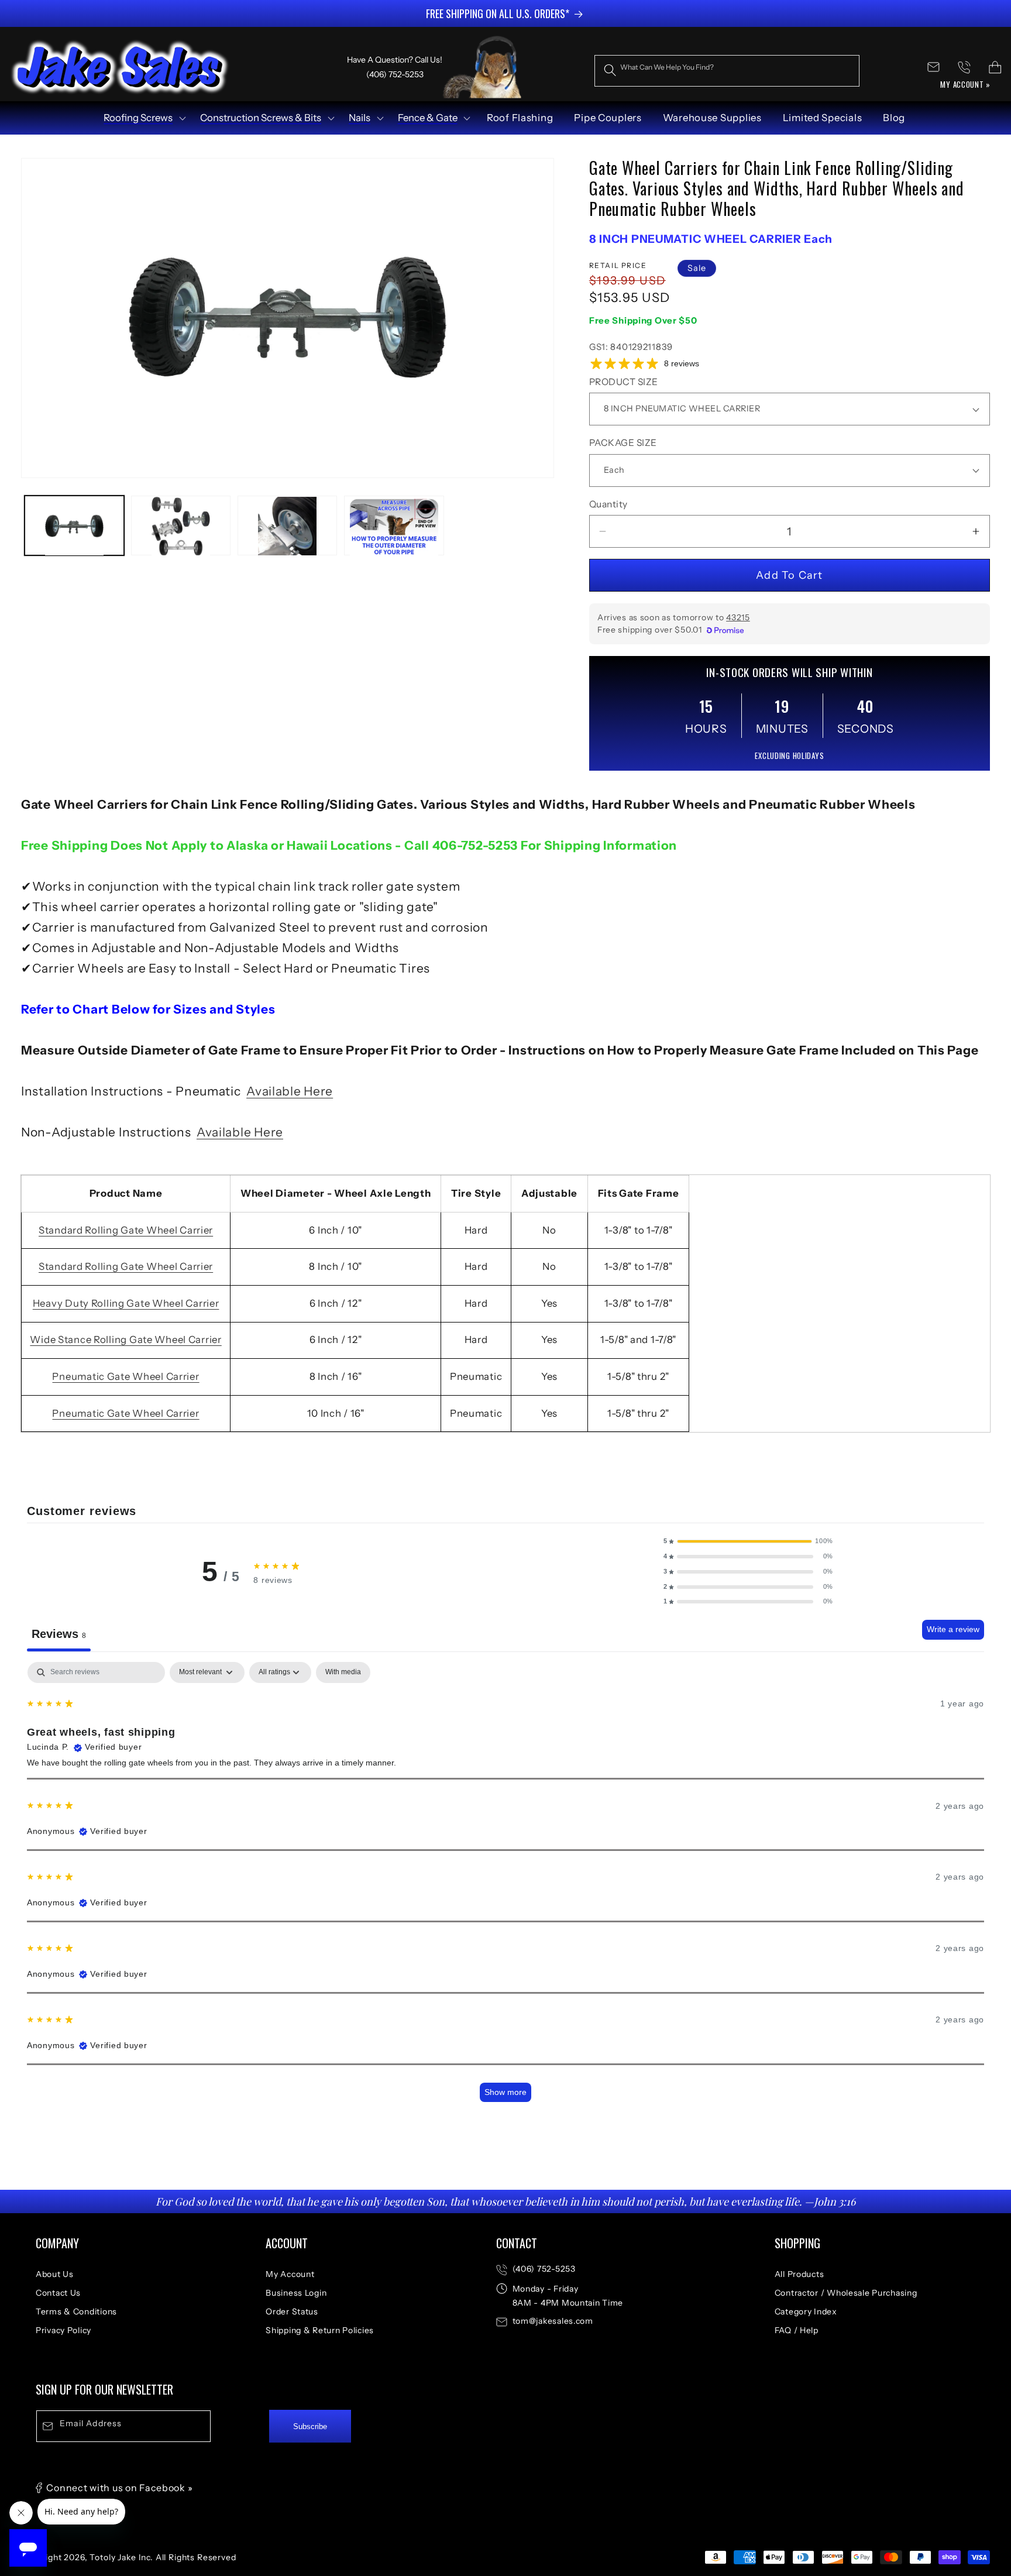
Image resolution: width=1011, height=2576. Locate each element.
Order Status (292, 2311)
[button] (144, 118)
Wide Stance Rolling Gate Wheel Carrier (125, 1339)
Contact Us (58, 2293)
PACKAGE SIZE (623, 443)
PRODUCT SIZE (624, 382)
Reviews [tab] (59, 1634)
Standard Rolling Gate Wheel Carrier (126, 1230)
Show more (505, 2092)
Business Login (296, 2293)
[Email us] (933, 67)
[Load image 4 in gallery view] (287, 526)
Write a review (953, 1629)
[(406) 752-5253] (964, 67)
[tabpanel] (505, 1888)
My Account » (965, 84)
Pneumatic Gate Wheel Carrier (125, 1376)
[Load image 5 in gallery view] (394, 526)
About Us (55, 2274)
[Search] (610, 71)
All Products (799, 2274)
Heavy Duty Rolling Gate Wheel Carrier (126, 1303)
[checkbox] (343, 1672)
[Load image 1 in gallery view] (74, 526)
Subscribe (310, 2426)
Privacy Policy (63, 2330)
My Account (290, 2274)
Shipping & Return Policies (320, 2330)
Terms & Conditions (76, 2311)
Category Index (806, 2311)
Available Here (290, 1091)
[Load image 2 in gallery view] (181, 526)
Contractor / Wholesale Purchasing (846, 2293)
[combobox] (727, 71)
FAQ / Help (797, 2330)
